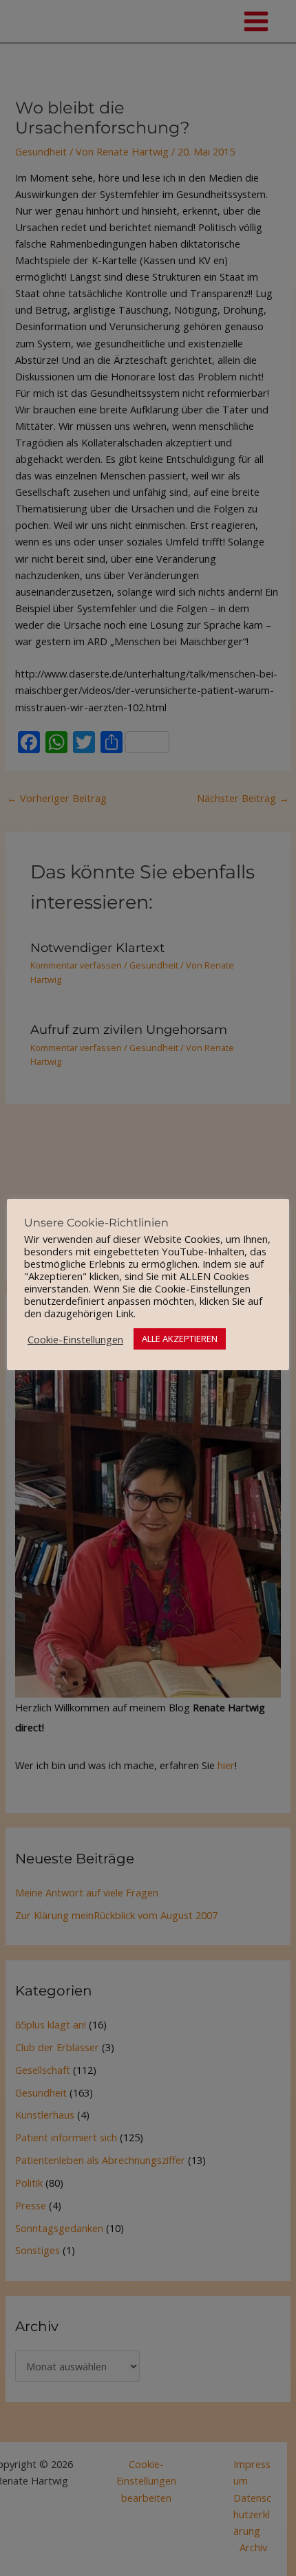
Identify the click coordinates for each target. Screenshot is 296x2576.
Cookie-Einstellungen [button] (75, 1339)
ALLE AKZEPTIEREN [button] (180, 1339)
